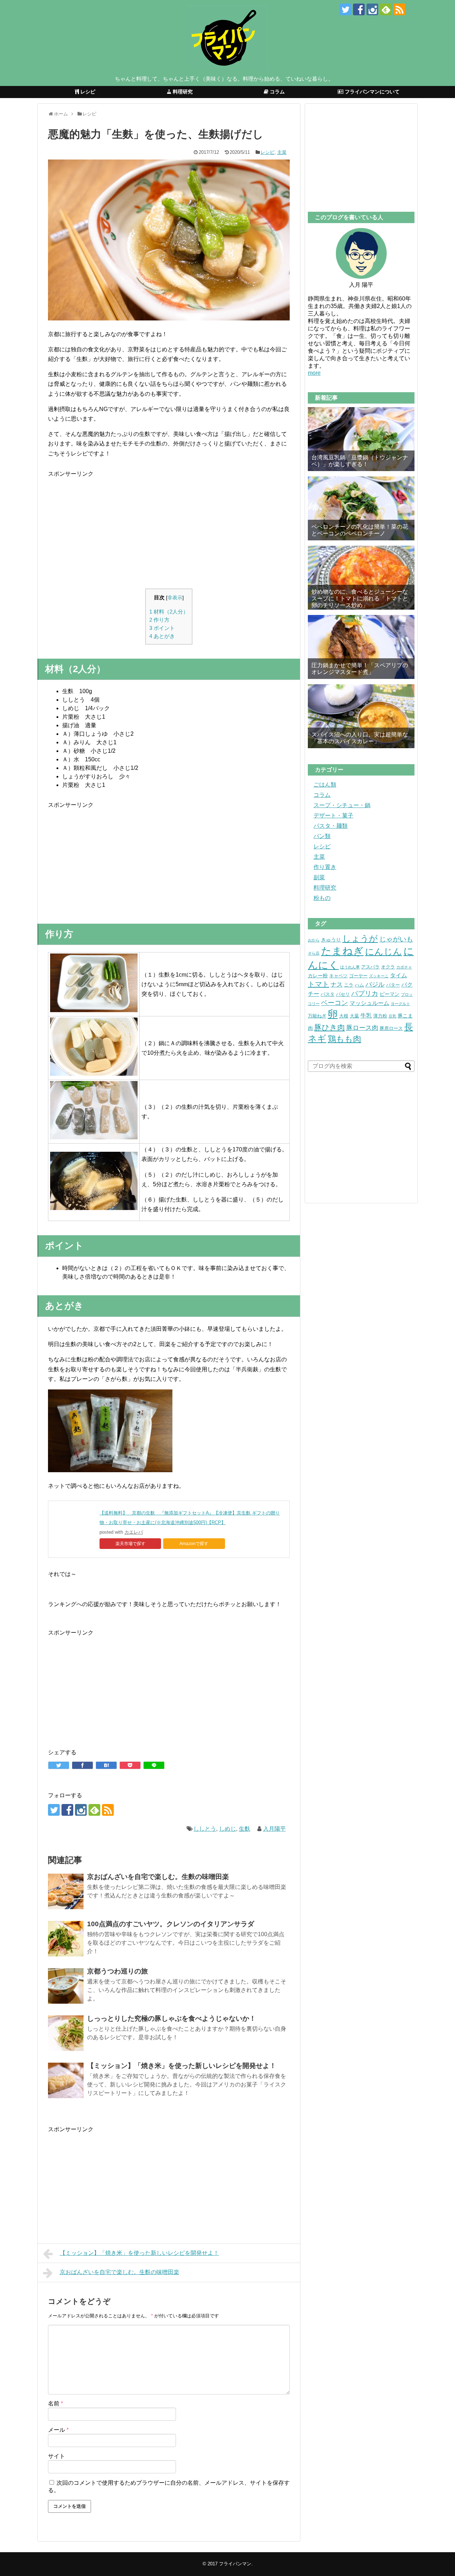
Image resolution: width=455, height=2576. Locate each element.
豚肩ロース (391, 1028)
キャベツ (338, 976)
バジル (375, 984)
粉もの (322, 898)
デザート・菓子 (333, 816)
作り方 (159, 620)
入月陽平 (274, 1829)
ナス (337, 985)
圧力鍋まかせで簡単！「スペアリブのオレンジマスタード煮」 (360, 669)
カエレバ (134, 1532)
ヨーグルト (400, 1004)
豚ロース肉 (362, 1028)
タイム (398, 975)
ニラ (349, 985)
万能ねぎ (317, 1016)
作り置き (325, 867)
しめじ (227, 1829)
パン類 (322, 836)
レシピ (267, 152)
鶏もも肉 (344, 1039)
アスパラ (370, 967)
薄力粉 (380, 1016)
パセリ (343, 994)
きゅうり (331, 940)
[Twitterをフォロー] (345, 9)
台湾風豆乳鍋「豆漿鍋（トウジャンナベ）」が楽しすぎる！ (360, 461)
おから (314, 940)
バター (393, 985)
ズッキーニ (379, 976)
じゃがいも (396, 939)
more (314, 373)
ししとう (205, 1829)
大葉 (354, 1016)
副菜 (319, 877)
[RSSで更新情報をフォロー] (399, 9)
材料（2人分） (169, 612)
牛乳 (366, 1016)
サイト (57, 2456)
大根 (344, 1016)
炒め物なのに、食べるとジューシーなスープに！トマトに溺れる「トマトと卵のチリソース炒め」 (360, 598)
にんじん (384, 951)
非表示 (175, 598)
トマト (318, 984)
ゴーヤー (358, 976)
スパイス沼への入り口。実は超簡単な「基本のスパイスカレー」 (360, 738)
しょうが (360, 938)
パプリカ (365, 993)
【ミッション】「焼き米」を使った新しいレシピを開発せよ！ (139, 2253)
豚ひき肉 (330, 1027)
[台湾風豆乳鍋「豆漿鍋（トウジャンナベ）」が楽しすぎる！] (361, 439)
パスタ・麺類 (331, 826)
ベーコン (334, 1003)
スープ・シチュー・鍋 (342, 805)
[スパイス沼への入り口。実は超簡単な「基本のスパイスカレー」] (361, 716)
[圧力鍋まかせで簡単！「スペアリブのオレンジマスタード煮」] (361, 647)
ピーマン (390, 994)
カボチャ (404, 967)
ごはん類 (325, 785)
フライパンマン (235, 2564)
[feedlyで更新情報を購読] (386, 9)
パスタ (328, 994)
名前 (55, 2404)
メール (58, 2430)
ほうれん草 (350, 967)
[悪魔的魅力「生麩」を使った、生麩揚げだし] (106, 1765)
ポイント (162, 628)
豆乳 (392, 1016)
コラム (322, 795)
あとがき (162, 636)
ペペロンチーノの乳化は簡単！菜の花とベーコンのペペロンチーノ (360, 530)
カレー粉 (318, 976)
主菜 (282, 152)
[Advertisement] (169, 528)
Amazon (188, 1544)
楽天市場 (124, 1544)
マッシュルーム (369, 1003)
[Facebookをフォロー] (359, 9)
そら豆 (314, 953)
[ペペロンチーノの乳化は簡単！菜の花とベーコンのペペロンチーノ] (361, 508)
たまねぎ (342, 951)
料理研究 (325, 888)
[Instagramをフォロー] (372, 9)
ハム (359, 985)
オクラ (388, 967)
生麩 (245, 1829)
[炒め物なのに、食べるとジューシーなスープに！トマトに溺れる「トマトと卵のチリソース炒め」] (361, 578)
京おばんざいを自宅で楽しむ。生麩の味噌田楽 (119, 2272)
